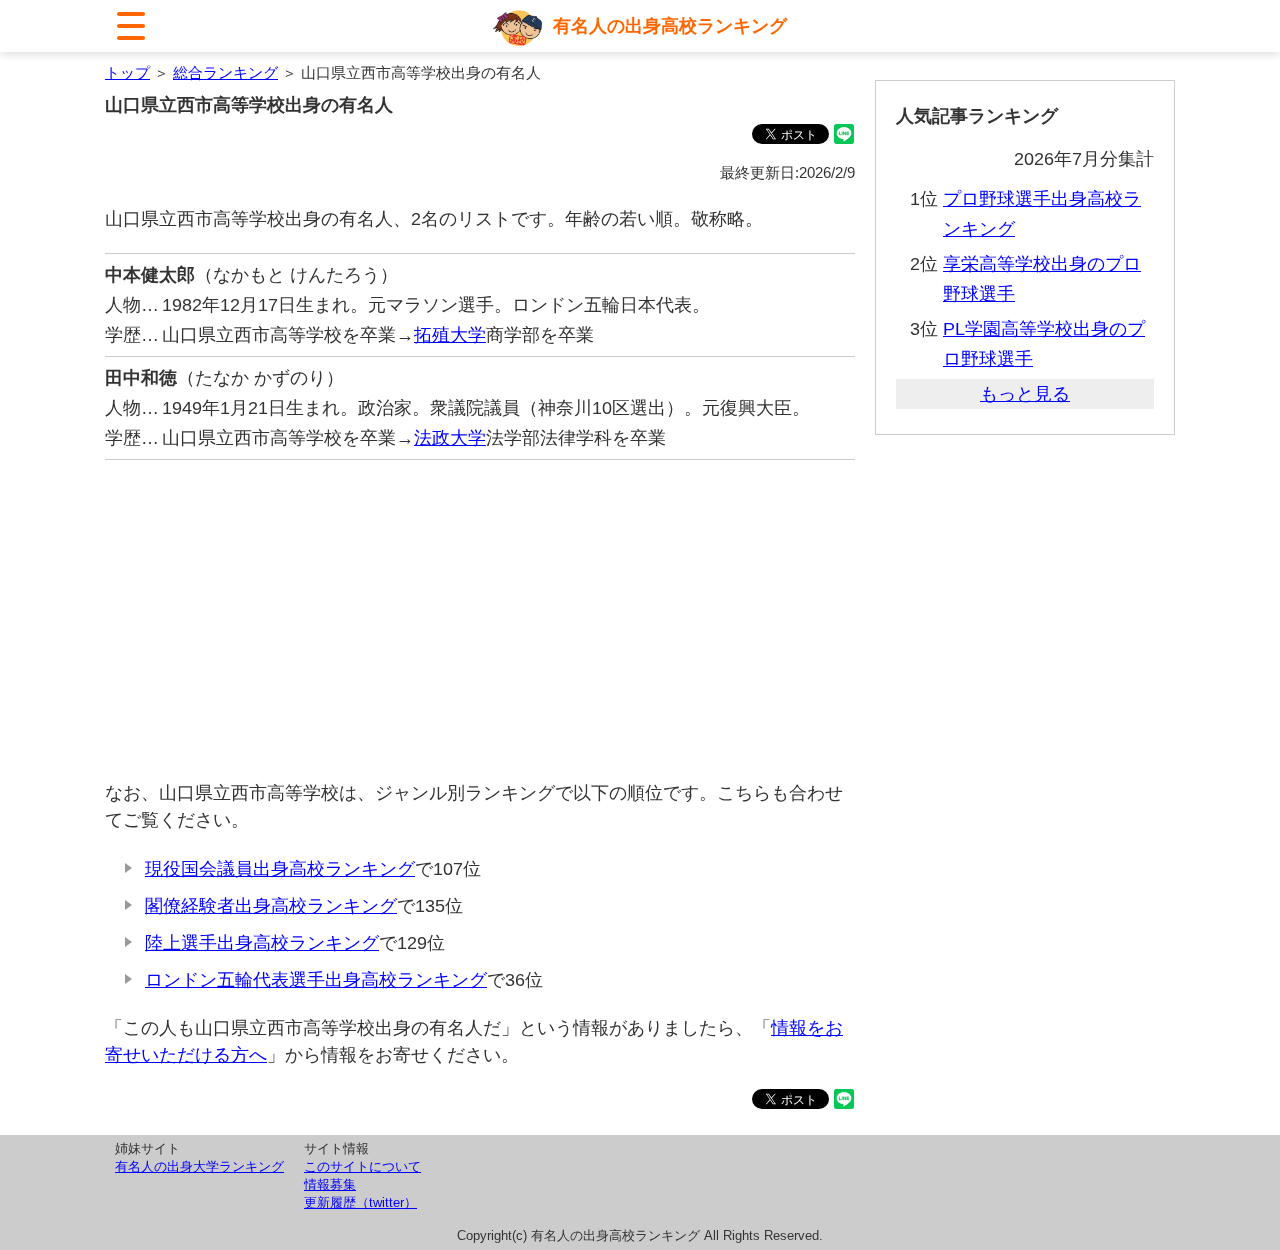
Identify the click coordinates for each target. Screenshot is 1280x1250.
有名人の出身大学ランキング (199, 1166)
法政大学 (450, 438)
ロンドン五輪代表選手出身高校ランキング (316, 980)
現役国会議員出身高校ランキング (280, 869)
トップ (127, 72)
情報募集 (330, 1184)
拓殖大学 (450, 335)
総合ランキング (225, 72)
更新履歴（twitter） (360, 1202)
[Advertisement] (480, 620)
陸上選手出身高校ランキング (262, 943)
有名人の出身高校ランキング (670, 26)
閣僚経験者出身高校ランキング (271, 906)
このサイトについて (362, 1166)
